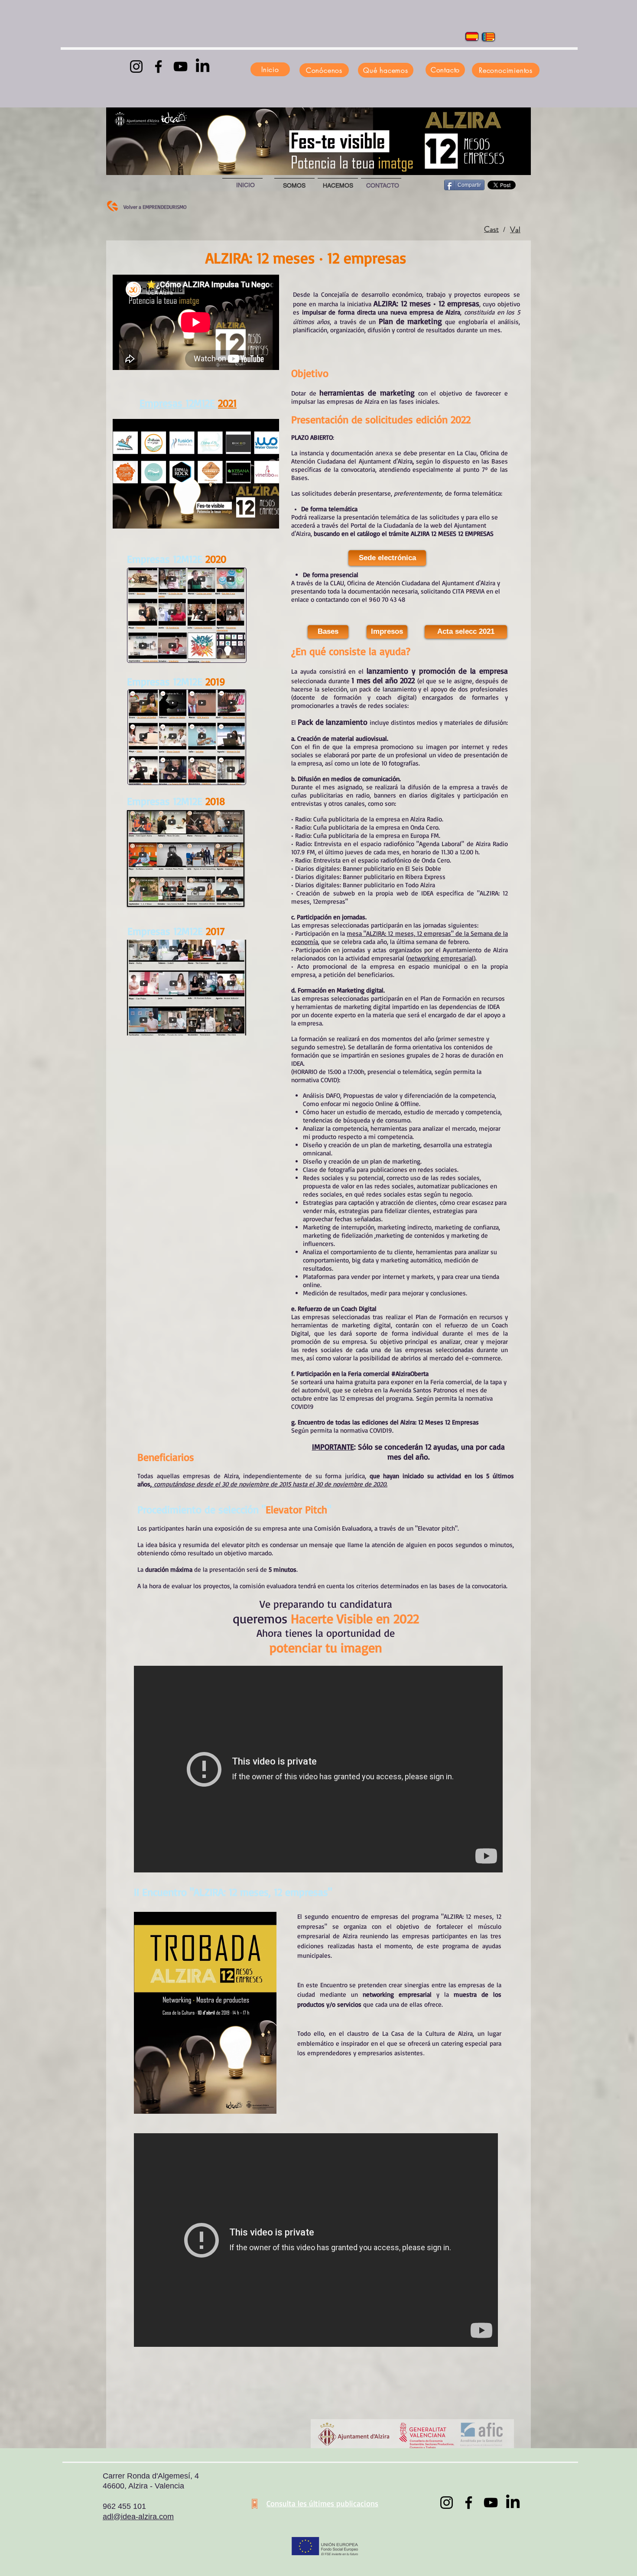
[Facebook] (158, 67)
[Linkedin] (203, 67)
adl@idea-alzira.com (138, 2517)
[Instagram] (136, 67)
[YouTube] (180, 67)
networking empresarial (441, 958)
